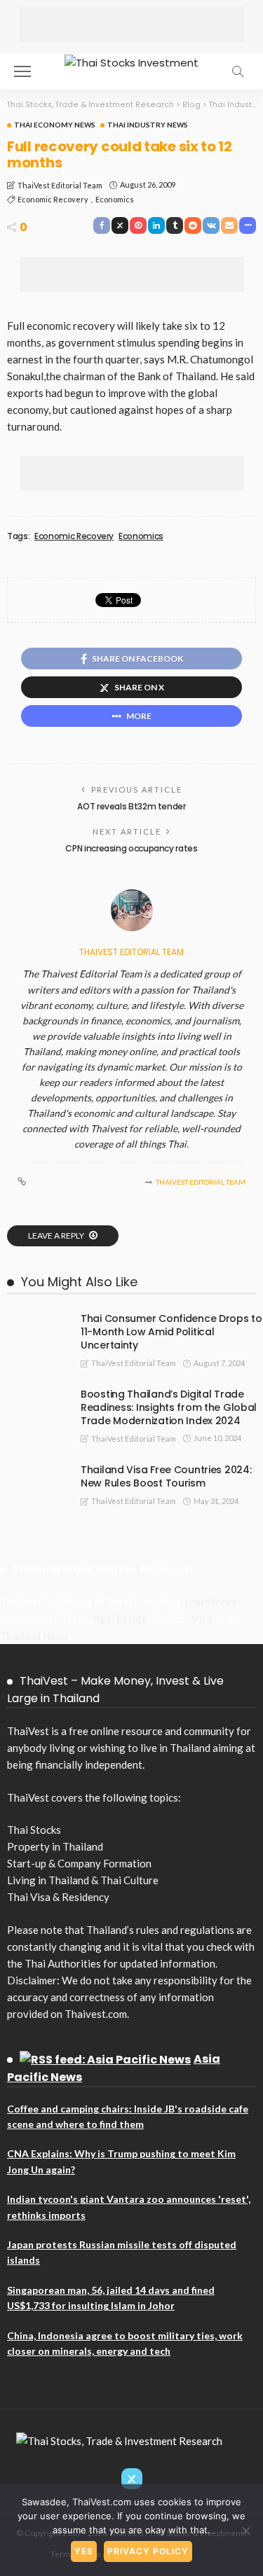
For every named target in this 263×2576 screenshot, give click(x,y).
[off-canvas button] (22, 71)
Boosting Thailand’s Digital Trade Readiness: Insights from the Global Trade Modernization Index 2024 (169, 1407)
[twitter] (132, 2479)
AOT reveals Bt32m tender (131, 806)
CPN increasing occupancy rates (131, 848)
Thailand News (34, 1636)
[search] (238, 71)
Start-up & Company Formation (79, 1863)
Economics (115, 199)
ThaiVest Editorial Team (60, 185)
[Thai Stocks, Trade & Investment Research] (119, 2439)
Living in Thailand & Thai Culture (83, 1880)
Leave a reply (57, 1235)
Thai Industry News (148, 125)
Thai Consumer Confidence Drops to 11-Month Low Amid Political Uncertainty (171, 1332)
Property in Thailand (55, 1846)
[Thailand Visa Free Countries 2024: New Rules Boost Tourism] (35, 1469)
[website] (22, 1182)
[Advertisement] (132, 25)
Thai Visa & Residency (58, 1897)
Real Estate (120, 1619)
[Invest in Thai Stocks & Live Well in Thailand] (131, 61)
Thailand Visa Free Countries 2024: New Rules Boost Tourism (166, 1476)
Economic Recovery (53, 199)
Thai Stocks (209, 1602)
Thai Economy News (55, 125)
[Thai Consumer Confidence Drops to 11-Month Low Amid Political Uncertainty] (35, 1318)
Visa (202, 1619)
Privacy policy (148, 2551)
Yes (84, 2551)
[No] (245, 2530)
